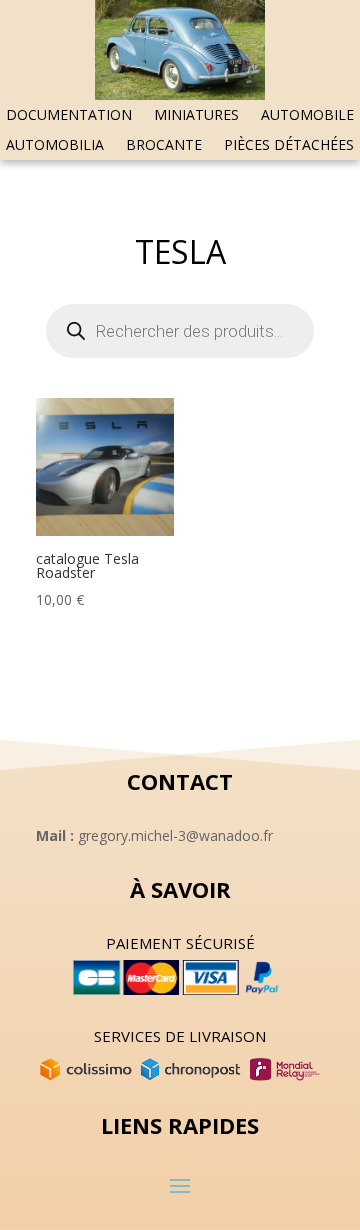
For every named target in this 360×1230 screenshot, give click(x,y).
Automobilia (55, 146)
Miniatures (196, 116)
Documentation (69, 116)
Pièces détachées (289, 146)
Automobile (307, 116)
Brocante (164, 146)
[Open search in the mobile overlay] (180, 331)
